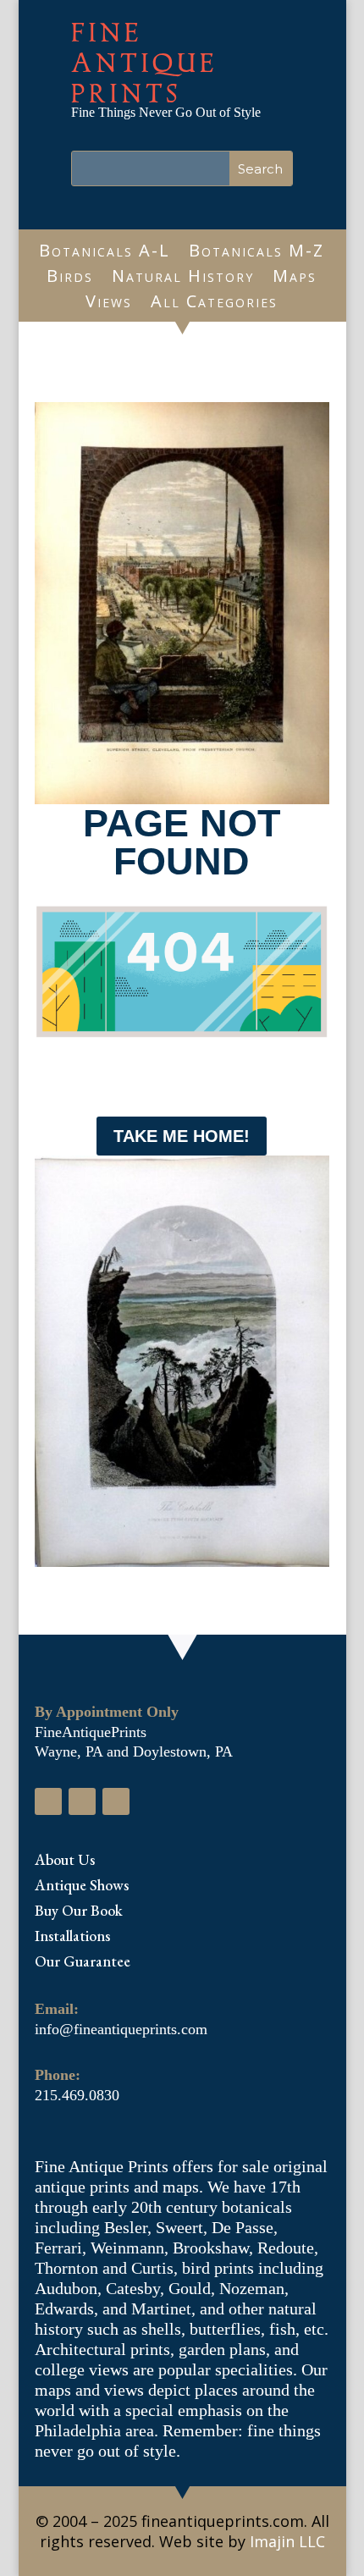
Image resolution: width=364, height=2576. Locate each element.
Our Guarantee (83, 1963)
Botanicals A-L (105, 253)
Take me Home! (182, 1136)
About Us (65, 1862)
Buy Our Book (79, 1912)
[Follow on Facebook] (48, 1801)
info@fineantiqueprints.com (121, 2029)
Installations (72, 1938)
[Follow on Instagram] (82, 1801)
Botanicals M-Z (256, 253)
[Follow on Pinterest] (116, 1801)
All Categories (214, 304)
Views (109, 304)
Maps (295, 279)
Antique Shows (82, 1887)
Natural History (183, 279)
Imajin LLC (287, 2541)
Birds (70, 279)
